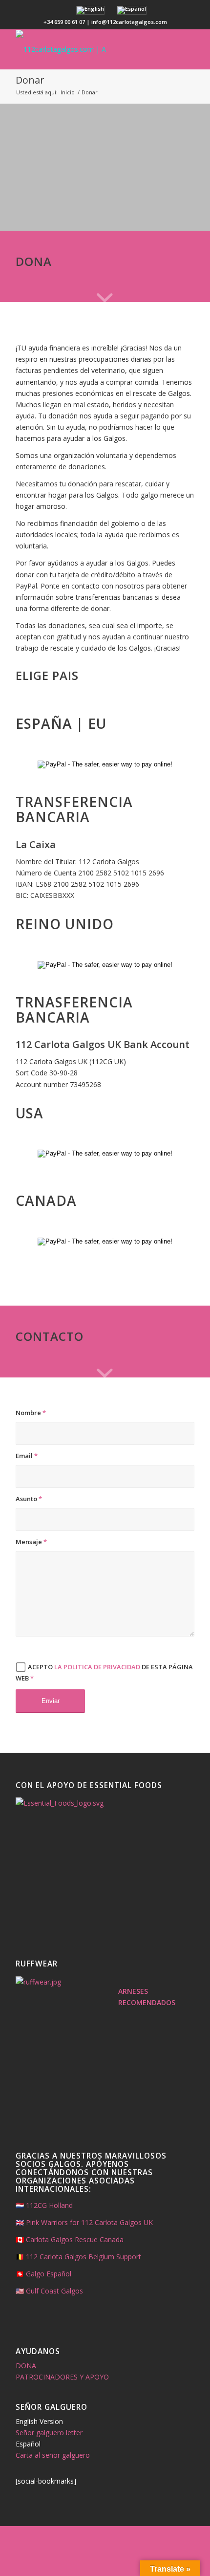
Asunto (29, 1499)
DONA (26, 2366)
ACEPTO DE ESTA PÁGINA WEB (104, 1672)
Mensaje (31, 1542)
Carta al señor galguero (53, 2455)
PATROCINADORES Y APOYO (62, 2377)
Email (27, 1456)
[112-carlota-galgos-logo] (87, 49)
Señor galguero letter (49, 2433)
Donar (30, 80)
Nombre (31, 1413)
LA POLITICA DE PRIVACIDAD (97, 1667)
